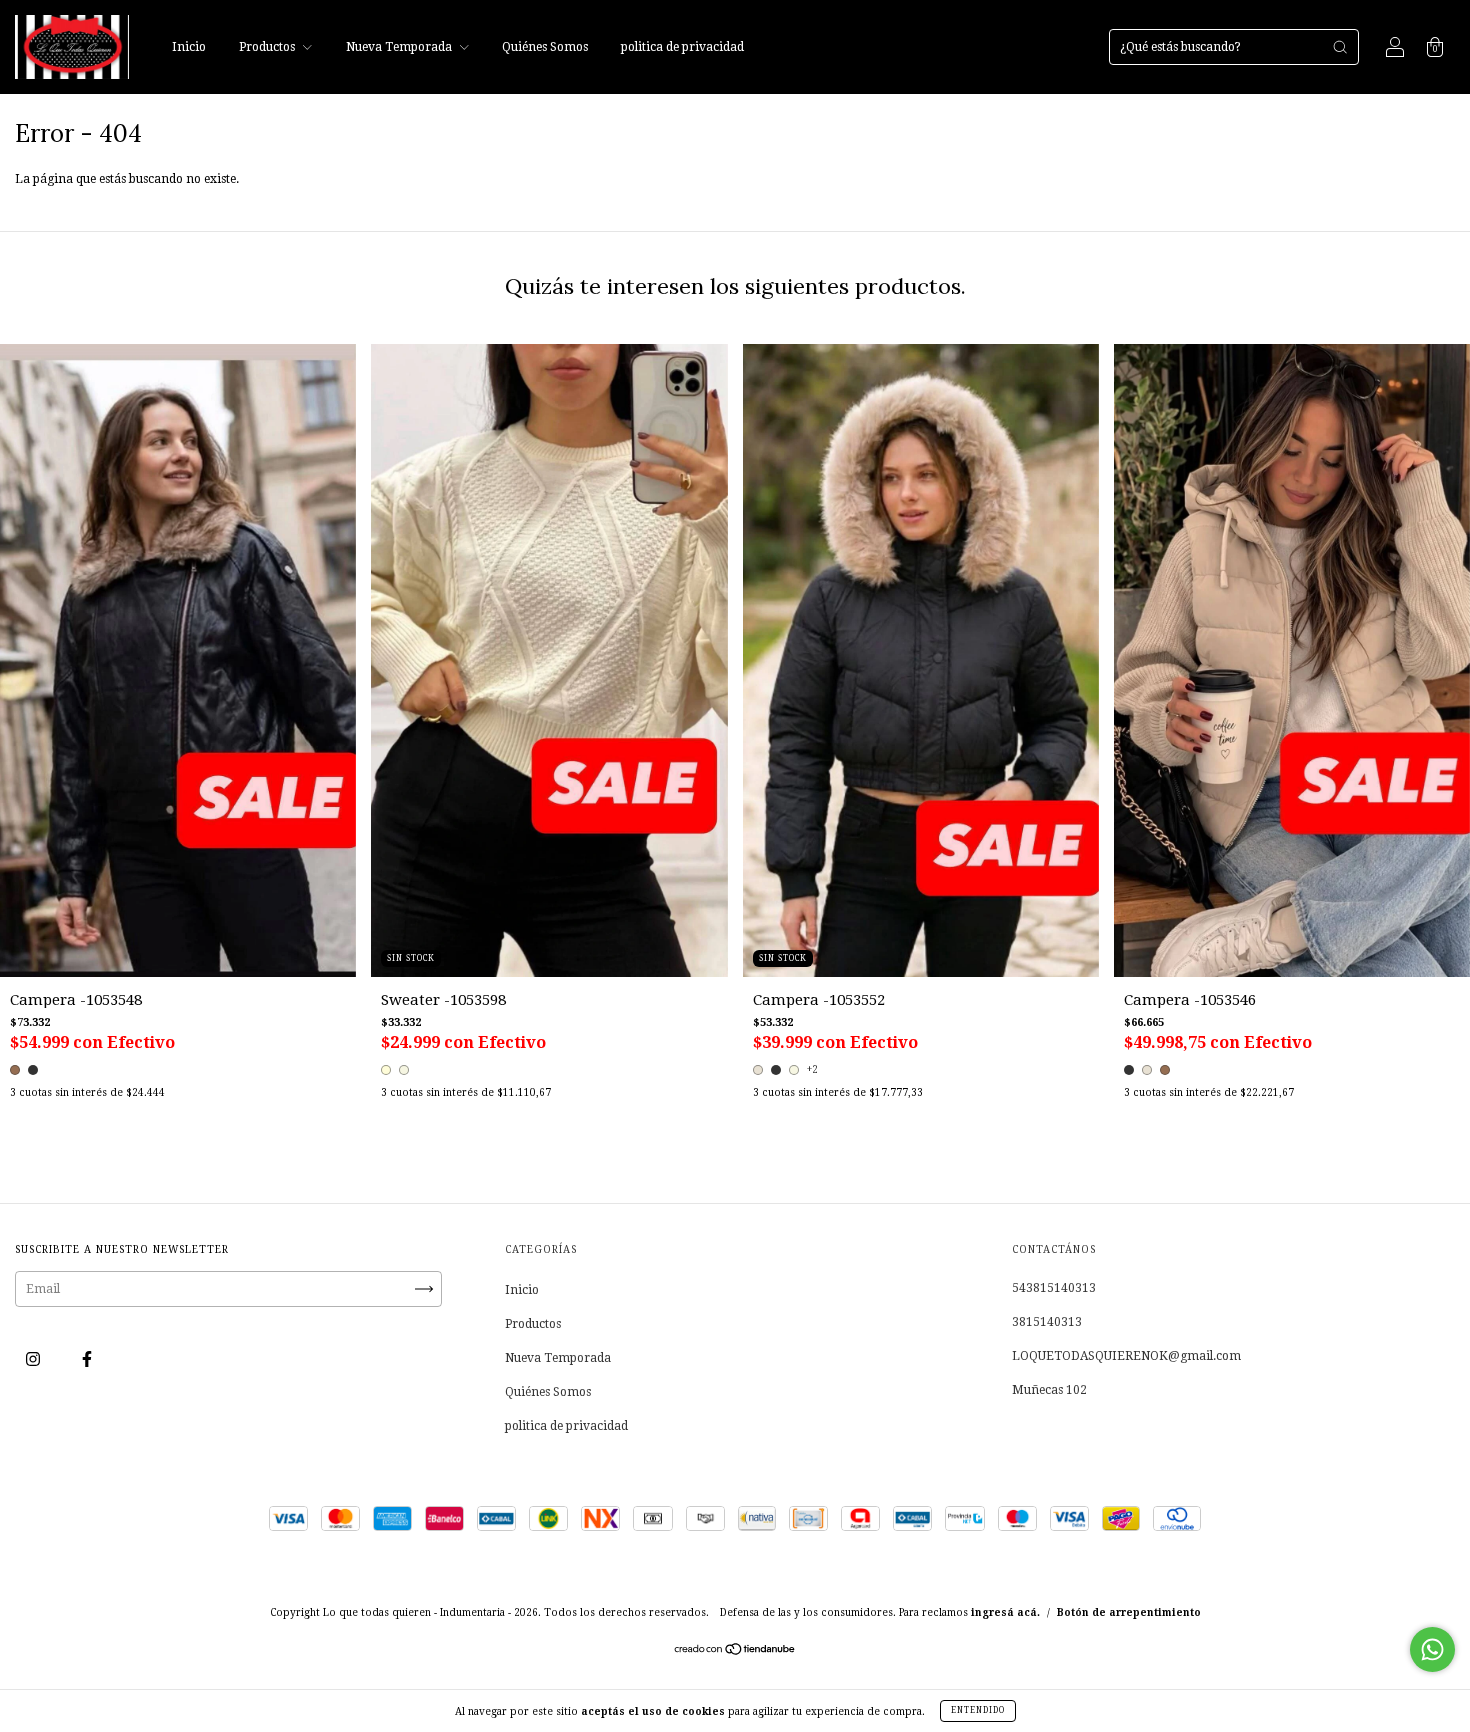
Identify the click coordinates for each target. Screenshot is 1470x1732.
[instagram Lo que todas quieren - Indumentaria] (34, 1360)
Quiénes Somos (545, 47)
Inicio (189, 47)
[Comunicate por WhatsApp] (1432, 1649)
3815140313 (1047, 1322)
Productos (268, 47)
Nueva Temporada (400, 47)
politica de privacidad (682, 47)
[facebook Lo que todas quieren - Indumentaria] (87, 1360)
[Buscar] (1340, 47)
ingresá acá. (1005, 1612)
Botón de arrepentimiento (1129, 1612)
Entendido (978, 1710)
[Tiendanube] (735, 1652)
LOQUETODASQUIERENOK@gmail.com (1126, 1356)
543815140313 (1054, 1288)
